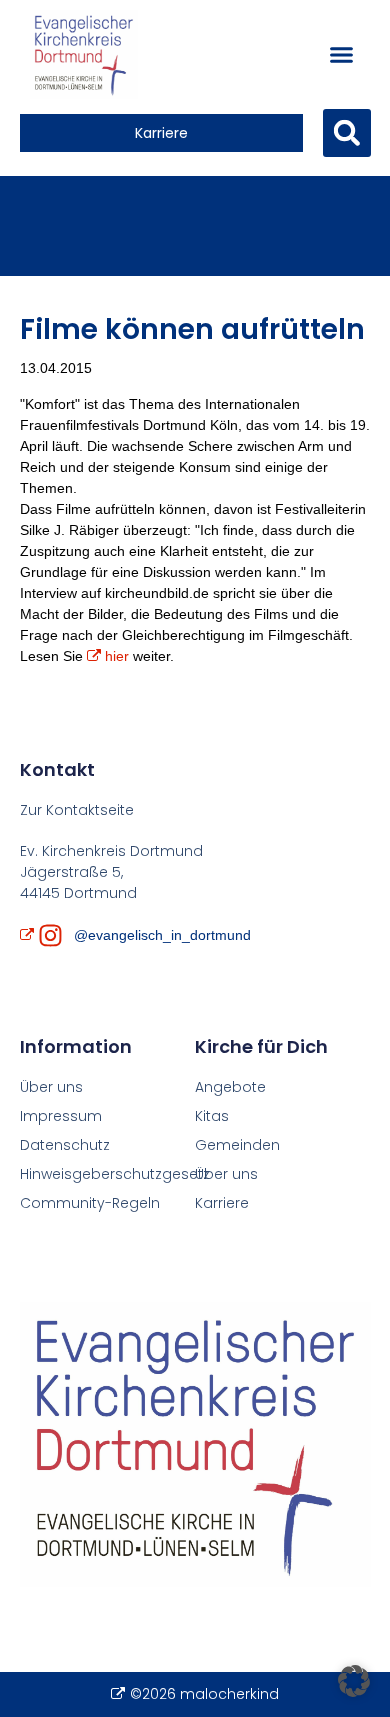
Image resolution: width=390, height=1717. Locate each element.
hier (117, 656)
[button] (341, 55)
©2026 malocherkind (204, 1694)
